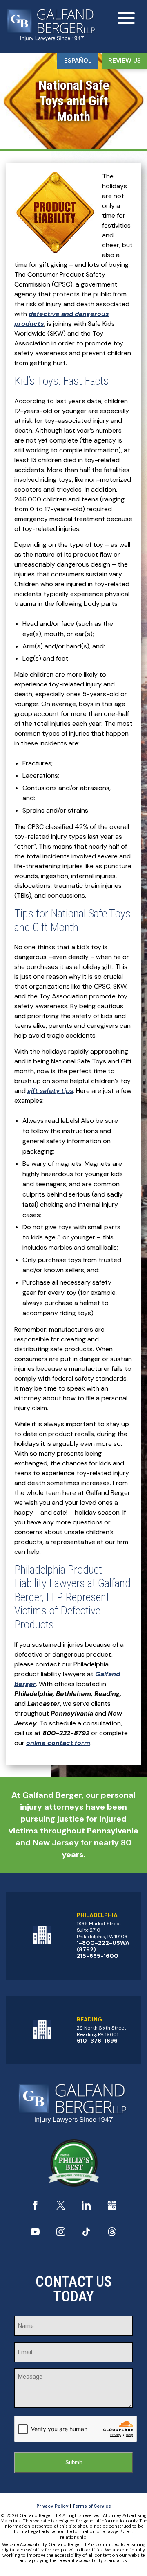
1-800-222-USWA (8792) (103, 1946)
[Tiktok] (86, 2234)
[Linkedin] (86, 2207)
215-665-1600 (98, 1956)
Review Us (125, 61)
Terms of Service (92, 2506)
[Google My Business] (112, 2207)
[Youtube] (35, 2234)
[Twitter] (61, 2207)
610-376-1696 (97, 2041)
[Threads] (112, 2234)
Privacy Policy (52, 2506)
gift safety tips (50, 1091)
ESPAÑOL (78, 61)
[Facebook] (35, 2207)
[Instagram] (61, 2234)
